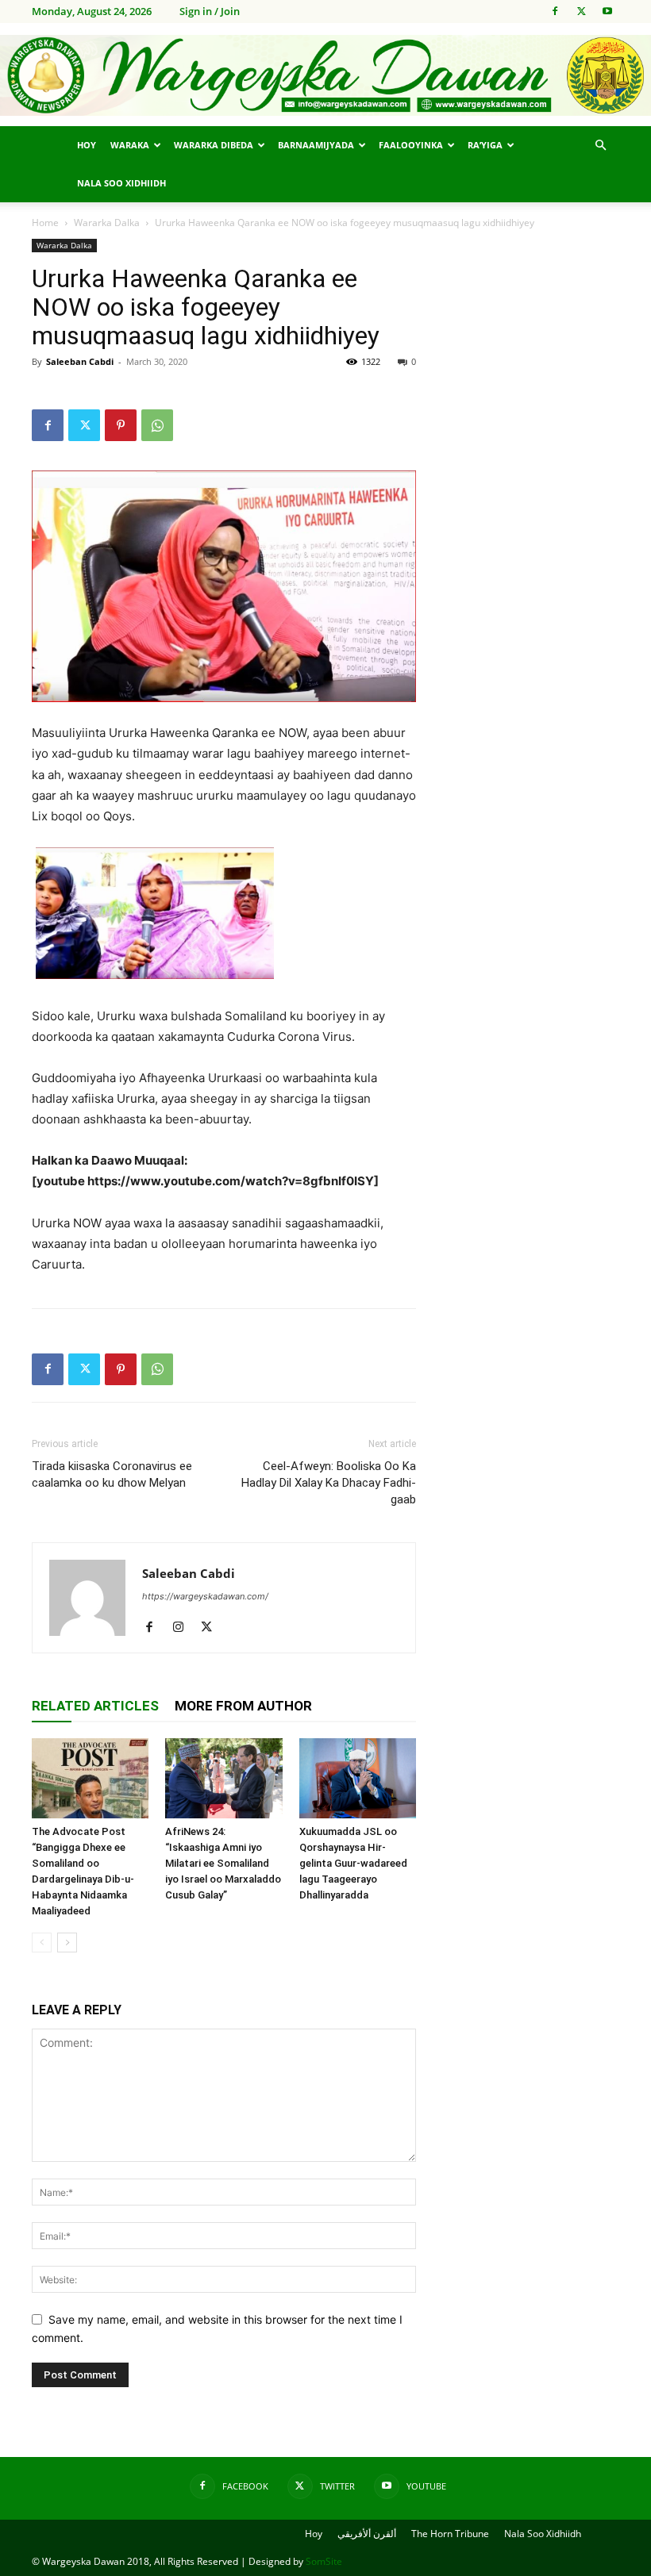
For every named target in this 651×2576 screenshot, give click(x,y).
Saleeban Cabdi (80, 361)
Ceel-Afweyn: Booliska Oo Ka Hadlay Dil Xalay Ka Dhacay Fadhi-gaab (329, 1483)
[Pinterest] (121, 425)
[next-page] (67, 1943)
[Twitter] (581, 11)
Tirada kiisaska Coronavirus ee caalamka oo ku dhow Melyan (112, 1474)
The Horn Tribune (450, 2534)
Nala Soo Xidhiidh (121, 183)
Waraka (130, 145)
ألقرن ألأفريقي (367, 2534)
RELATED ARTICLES (95, 1706)
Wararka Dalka (107, 223)
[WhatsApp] (157, 425)
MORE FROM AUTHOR (243, 1706)
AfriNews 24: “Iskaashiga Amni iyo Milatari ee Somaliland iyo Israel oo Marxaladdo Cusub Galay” (223, 1863)
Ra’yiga (485, 145)
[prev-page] (42, 1943)
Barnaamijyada (316, 145)
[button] (600, 146)
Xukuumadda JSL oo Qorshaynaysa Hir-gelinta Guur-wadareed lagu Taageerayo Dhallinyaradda (353, 1863)
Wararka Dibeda (214, 145)
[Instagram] (184, 1628)
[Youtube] (607, 11)
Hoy (87, 145)
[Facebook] (555, 11)
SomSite (324, 2561)
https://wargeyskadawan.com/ (205, 1596)
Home (45, 223)
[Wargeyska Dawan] (325, 76)
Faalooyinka (411, 145)
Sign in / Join (210, 11)
